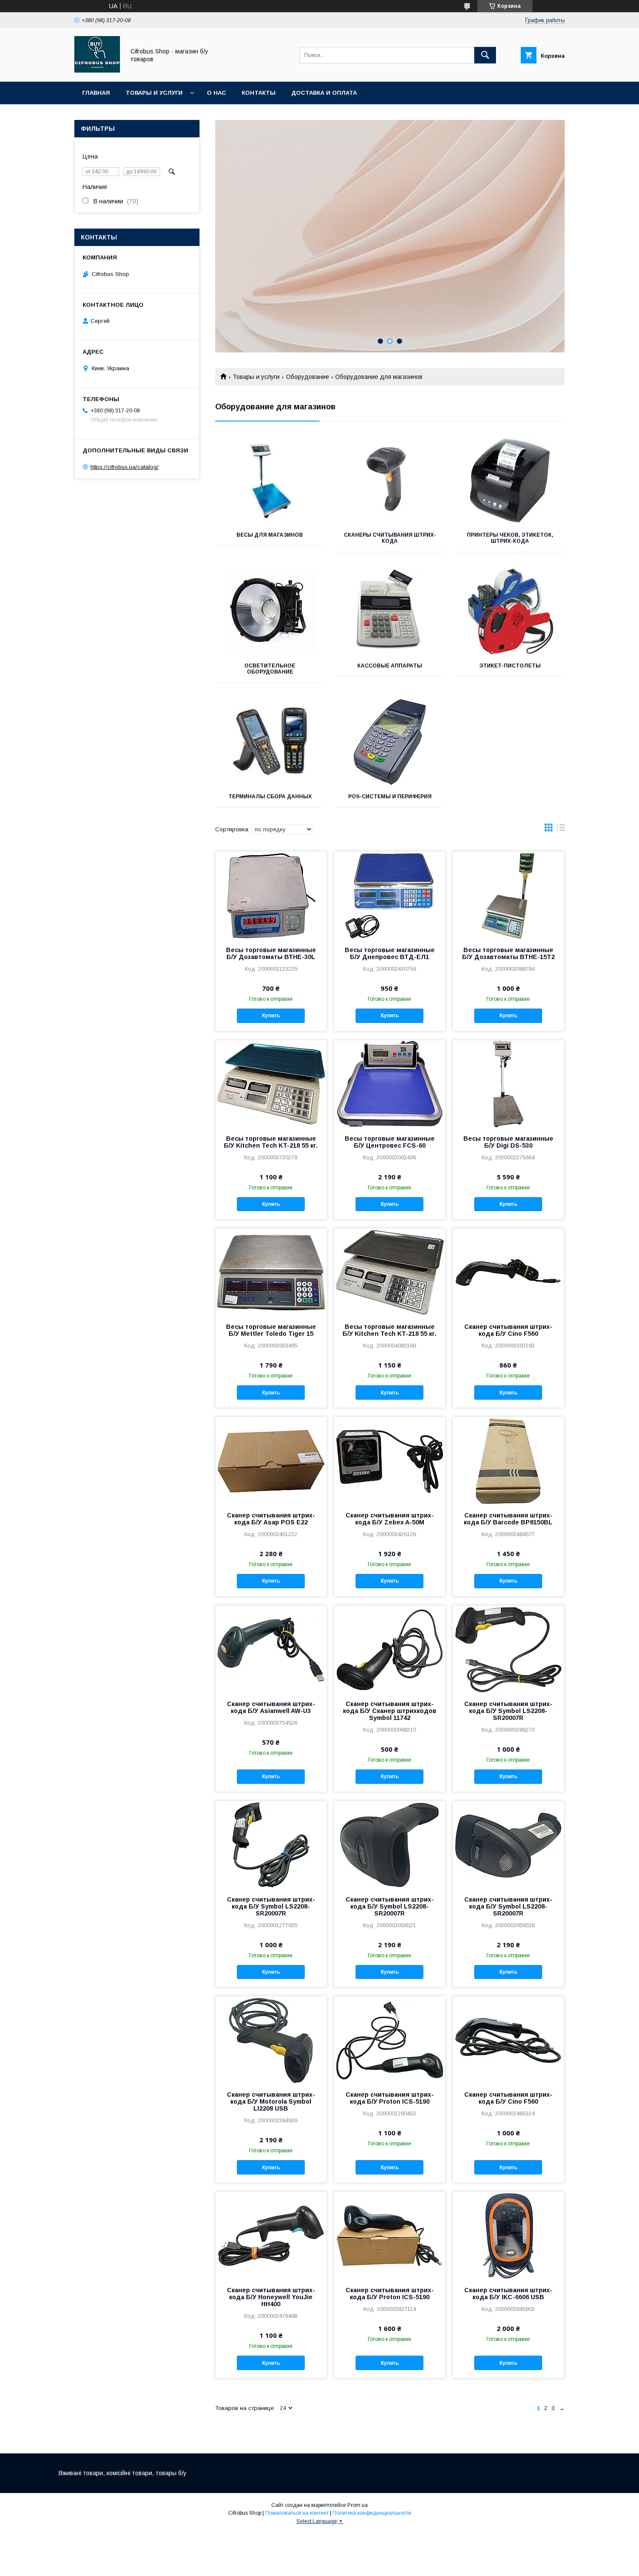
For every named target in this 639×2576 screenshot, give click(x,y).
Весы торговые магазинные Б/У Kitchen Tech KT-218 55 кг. (271, 1142)
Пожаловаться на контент (297, 2513)
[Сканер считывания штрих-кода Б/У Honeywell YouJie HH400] (271, 2235)
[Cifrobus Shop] (97, 70)
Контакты (259, 93)
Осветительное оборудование (270, 669)
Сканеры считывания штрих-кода (390, 538)
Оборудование (308, 377)
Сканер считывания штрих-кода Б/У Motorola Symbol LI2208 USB (271, 2101)
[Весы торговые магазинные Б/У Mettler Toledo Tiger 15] (271, 1272)
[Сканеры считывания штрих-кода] (390, 481)
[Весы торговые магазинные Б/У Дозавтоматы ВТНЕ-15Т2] (508, 895)
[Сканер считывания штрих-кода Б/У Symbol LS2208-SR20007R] (508, 1649)
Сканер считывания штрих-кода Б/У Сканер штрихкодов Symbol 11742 (390, 1711)
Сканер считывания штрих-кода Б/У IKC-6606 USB (508, 2294)
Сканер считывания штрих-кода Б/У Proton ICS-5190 (390, 2098)
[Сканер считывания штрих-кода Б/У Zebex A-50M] (390, 1461)
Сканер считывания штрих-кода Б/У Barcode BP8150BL (508, 1519)
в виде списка (561, 830)
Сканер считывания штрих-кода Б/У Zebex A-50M (390, 1519)
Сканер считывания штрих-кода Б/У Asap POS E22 (271, 1519)
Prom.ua (358, 2505)
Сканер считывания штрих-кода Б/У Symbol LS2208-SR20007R (508, 1711)
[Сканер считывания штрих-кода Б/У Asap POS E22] (271, 1461)
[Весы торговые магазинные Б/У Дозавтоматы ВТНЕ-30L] (271, 895)
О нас (216, 93)
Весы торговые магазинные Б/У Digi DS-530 (508, 1142)
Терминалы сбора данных (270, 797)
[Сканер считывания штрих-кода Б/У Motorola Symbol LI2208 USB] (271, 2040)
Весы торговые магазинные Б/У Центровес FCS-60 (390, 1142)
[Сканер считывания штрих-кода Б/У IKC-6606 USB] (508, 2235)
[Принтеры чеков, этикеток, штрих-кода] (510, 481)
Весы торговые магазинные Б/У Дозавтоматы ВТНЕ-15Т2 (508, 953)
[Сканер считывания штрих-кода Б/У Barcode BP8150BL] (508, 1461)
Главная (96, 93)
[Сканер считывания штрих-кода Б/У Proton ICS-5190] (390, 2040)
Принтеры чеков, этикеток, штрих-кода (510, 538)
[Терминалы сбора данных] (270, 742)
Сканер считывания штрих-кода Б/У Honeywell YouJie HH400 (271, 2297)
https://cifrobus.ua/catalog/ (125, 467)
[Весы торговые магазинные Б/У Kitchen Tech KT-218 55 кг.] (271, 1084)
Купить (271, 1016)
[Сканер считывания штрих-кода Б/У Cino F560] (508, 1272)
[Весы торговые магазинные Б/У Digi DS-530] (508, 1084)
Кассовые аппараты (390, 666)
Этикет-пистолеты (510, 666)
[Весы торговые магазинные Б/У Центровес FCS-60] (390, 1084)
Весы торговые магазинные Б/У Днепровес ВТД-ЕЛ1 (390, 953)
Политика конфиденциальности (372, 2513)
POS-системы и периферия (390, 797)
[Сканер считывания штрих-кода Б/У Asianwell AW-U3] (271, 1649)
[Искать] (485, 55)
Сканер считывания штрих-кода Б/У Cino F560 (508, 1330)
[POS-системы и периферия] (390, 742)
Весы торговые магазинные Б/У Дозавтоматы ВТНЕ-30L (271, 953)
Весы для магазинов (270, 535)
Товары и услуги (154, 93)
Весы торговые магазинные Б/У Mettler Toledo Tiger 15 (271, 1330)
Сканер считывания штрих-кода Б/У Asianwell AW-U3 (271, 1707)
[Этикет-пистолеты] (510, 611)
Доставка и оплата (324, 93)
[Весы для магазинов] (270, 481)
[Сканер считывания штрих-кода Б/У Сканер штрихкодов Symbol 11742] (390, 1649)
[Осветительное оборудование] (270, 611)
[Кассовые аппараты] (390, 611)
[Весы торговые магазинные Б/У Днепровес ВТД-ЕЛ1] (390, 895)
